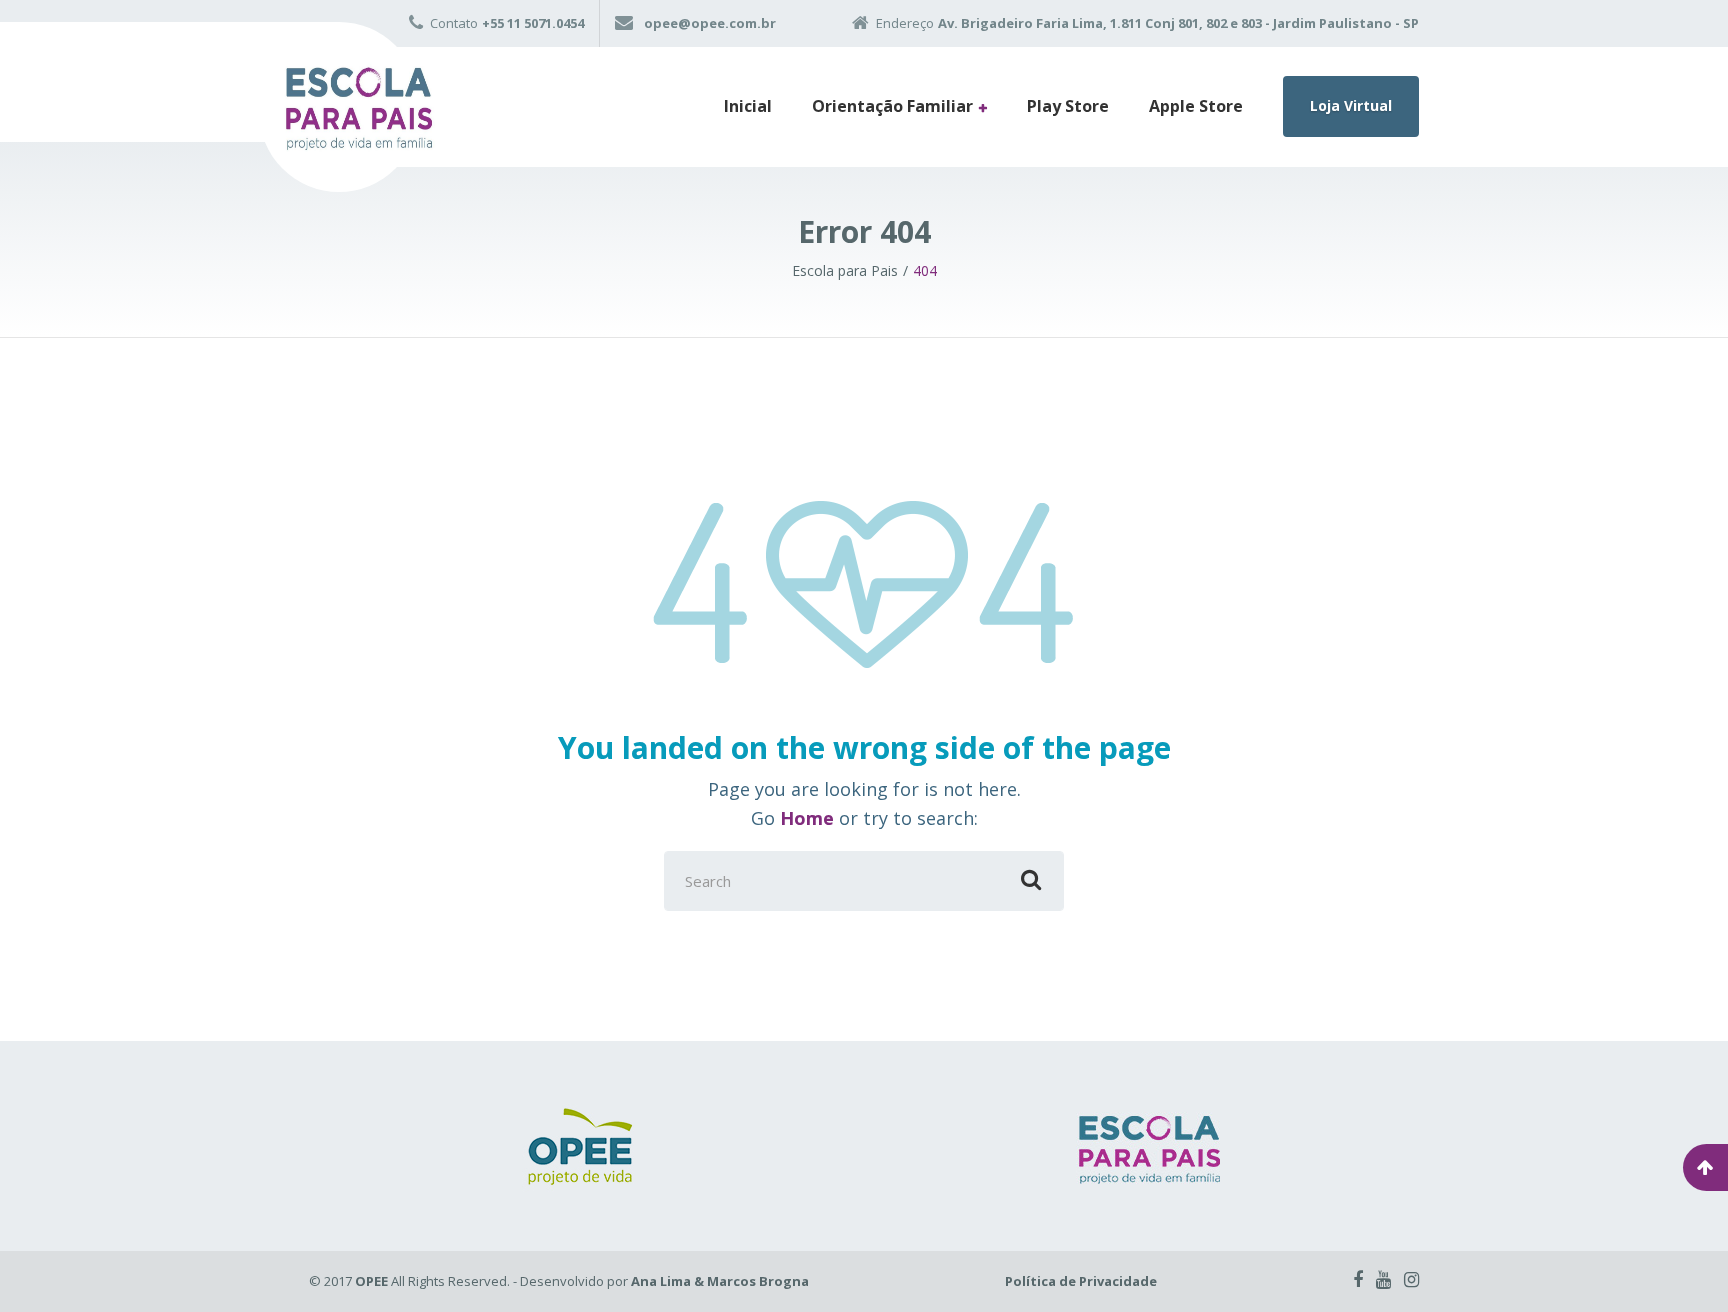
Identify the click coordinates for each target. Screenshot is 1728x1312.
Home (807, 818)
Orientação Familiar (892, 106)
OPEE (371, 1281)
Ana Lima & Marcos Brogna (720, 1281)
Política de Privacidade (1081, 1281)
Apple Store (1196, 106)
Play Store (1068, 106)
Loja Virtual (1351, 105)
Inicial (748, 106)
